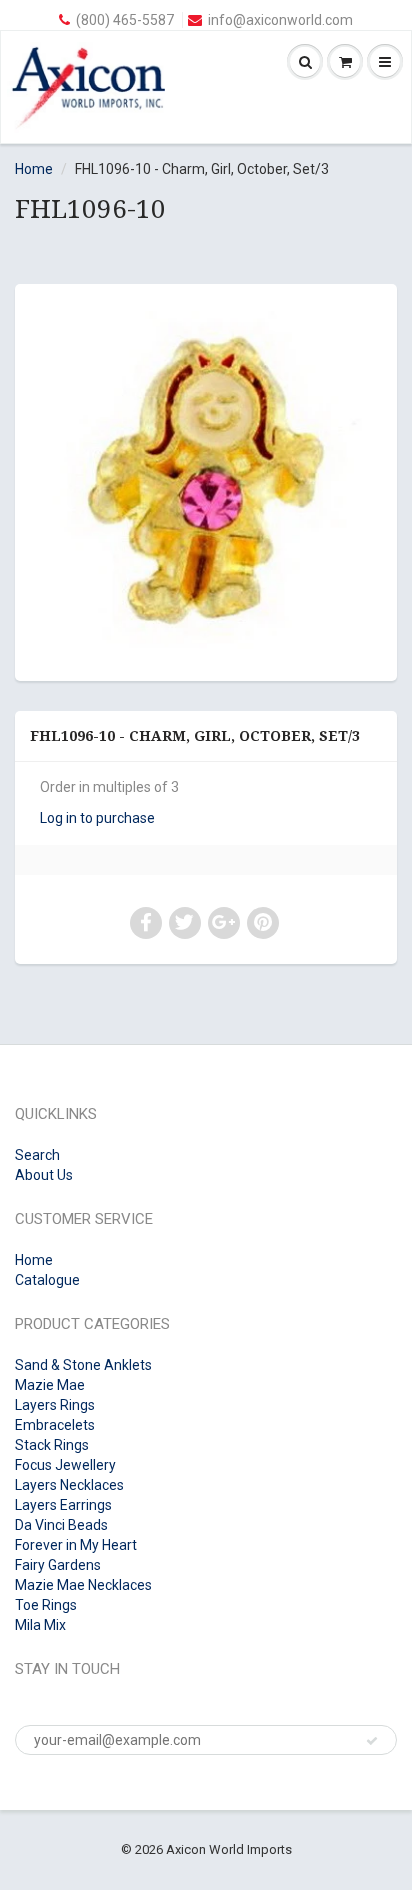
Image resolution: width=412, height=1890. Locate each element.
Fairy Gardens (58, 1565)
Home (34, 169)
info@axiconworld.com (280, 20)
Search (37, 1155)
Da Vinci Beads (61, 1525)
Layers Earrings (63, 1505)
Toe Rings (46, 1605)
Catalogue (47, 1280)
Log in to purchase (97, 818)
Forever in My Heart (76, 1545)
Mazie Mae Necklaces (83, 1585)
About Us (44, 1175)
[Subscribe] (372, 1741)
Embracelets (55, 1425)
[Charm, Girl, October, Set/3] (206, 480)
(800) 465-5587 (125, 20)
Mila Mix (40, 1625)
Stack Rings (52, 1445)
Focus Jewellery (65, 1465)
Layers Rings (55, 1405)
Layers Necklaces (69, 1485)
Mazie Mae (50, 1385)
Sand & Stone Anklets (83, 1365)
